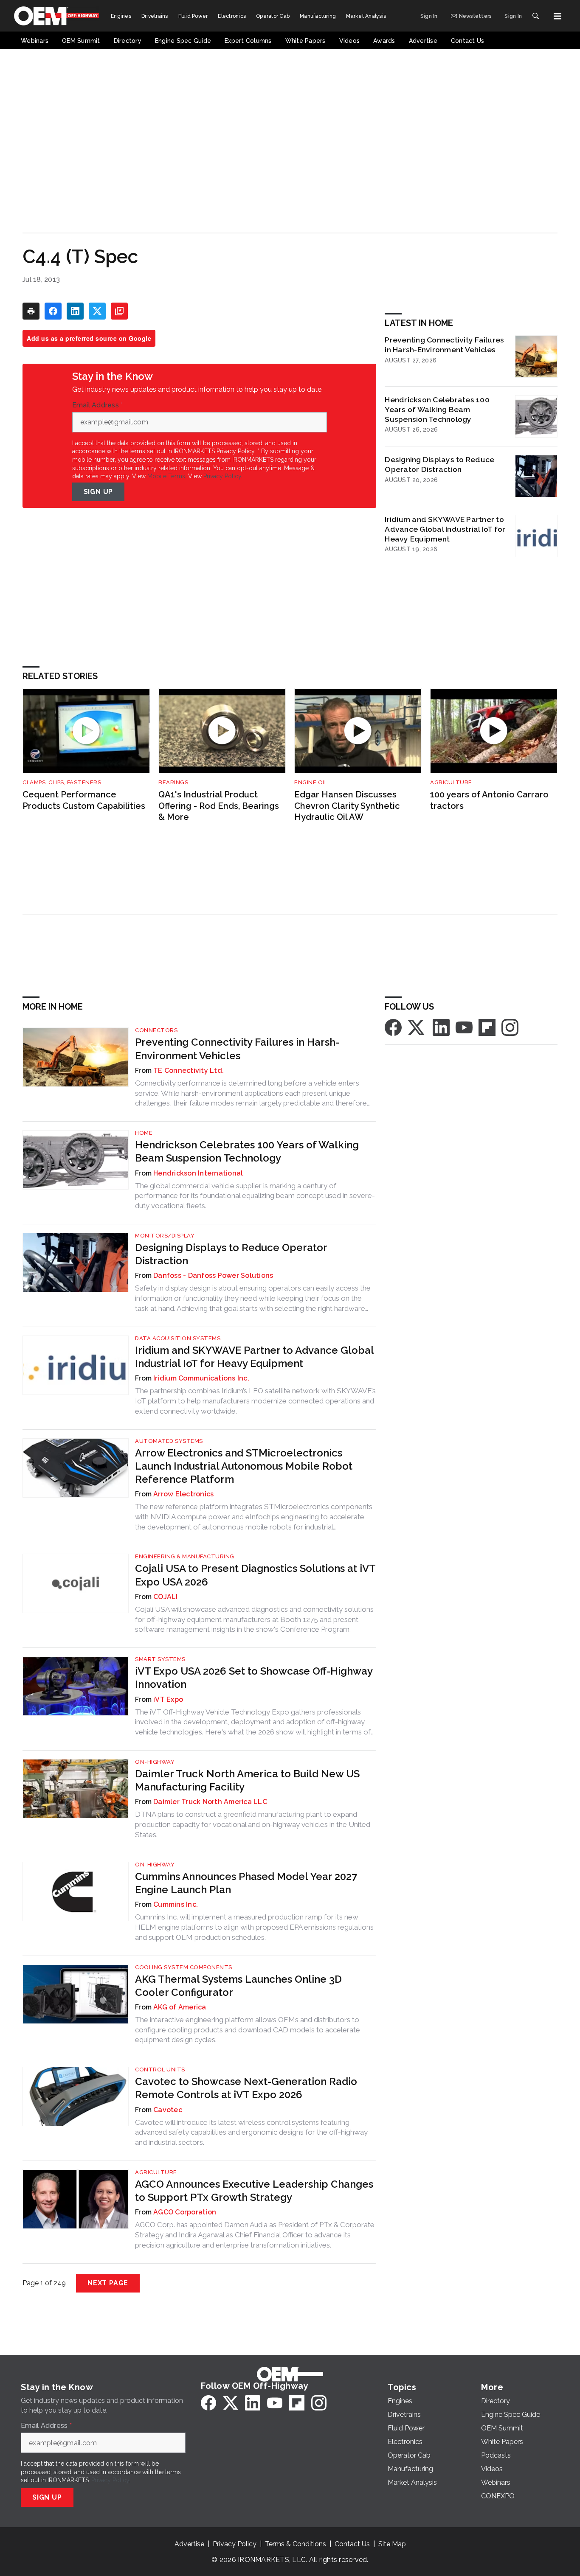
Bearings (173, 782)
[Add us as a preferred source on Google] (119, 311)
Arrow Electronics (183, 1494)
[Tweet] (97, 311)
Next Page (108, 2283)
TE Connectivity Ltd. (189, 1071)
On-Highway (155, 1762)
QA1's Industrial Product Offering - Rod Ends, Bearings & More (219, 806)
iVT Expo (168, 1699)
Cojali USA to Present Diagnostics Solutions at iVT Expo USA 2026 (255, 1575)
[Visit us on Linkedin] (441, 1027)
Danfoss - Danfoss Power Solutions (213, 1275)
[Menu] (557, 16)
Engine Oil (311, 782)
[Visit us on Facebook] (393, 1027)
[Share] (53, 311)
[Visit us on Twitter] (417, 1027)
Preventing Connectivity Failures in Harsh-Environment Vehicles (444, 345)
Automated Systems (169, 1441)
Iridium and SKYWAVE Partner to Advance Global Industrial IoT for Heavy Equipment (445, 529)
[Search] (535, 16)
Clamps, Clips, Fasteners (62, 782)
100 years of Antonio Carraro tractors (489, 800)
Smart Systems (160, 1659)
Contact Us (352, 2544)
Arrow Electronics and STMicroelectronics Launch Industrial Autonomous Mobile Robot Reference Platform (244, 1466)
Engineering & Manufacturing (185, 1556)
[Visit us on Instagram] (510, 1027)
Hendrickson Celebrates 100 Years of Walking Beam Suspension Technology (437, 409)
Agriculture (451, 782)
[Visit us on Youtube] (464, 1027)
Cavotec (168, 2110)
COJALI (166, 1597)
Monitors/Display (165, 1236)
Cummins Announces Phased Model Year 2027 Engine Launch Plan (246, 1883)
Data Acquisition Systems (178, 1338)
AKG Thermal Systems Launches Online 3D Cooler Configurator (238, 1986)
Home (144, 1133)
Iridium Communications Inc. (201, 1378)
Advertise (189, 2544)
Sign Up (99, 492)
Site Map (392, 2544)
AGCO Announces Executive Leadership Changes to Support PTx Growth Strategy (254, 2191)
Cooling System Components (184, 1967)
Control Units (160, 2069)
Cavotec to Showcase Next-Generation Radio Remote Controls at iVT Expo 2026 (246, 2088)
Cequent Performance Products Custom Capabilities (84, 800)
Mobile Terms (166, 476)
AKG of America (180, 2007)
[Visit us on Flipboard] (487, 1027)
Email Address (98, 405)
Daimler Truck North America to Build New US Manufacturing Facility (247, 1780)
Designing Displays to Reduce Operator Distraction (439, 464)
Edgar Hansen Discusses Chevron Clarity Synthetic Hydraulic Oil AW (347, 806)
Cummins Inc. (176, 1904)
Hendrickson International (198, 1173)
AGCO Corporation (185, 2212)
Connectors (156, 1030)
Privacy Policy (222, 476)
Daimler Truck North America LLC (210, 1802)
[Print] (31, 311)
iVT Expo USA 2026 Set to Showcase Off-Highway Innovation (254, 1678)
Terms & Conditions (296, 2544)
